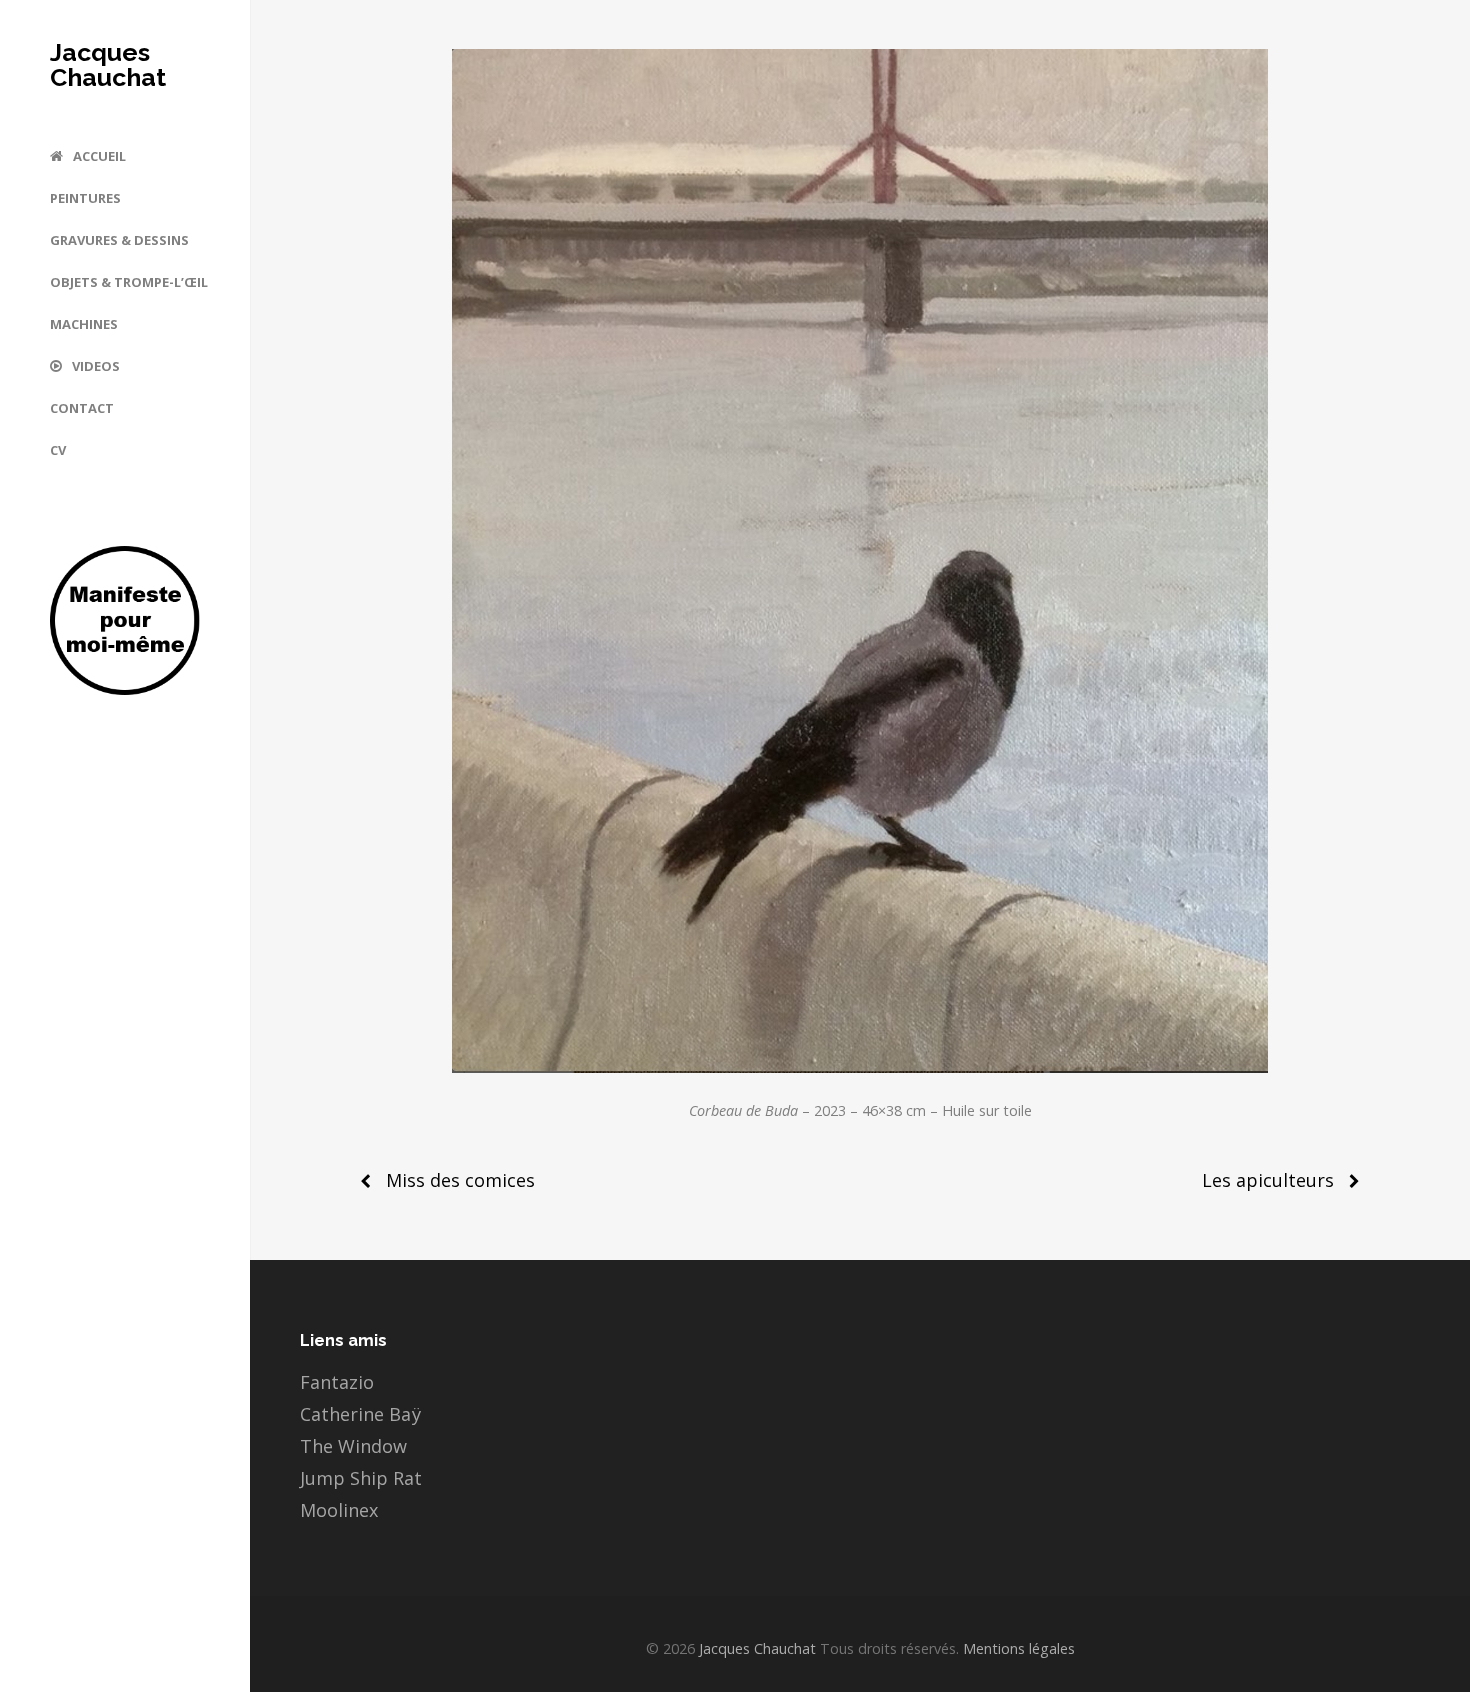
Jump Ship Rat (361, 1478)
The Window (353, 1446)
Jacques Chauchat (108, 65)
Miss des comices (460, 1180)
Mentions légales (1017, 1648)
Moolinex (339, 1510)
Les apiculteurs (1268, 1180)
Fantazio (337, 1382)
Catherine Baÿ (360, 1414)
